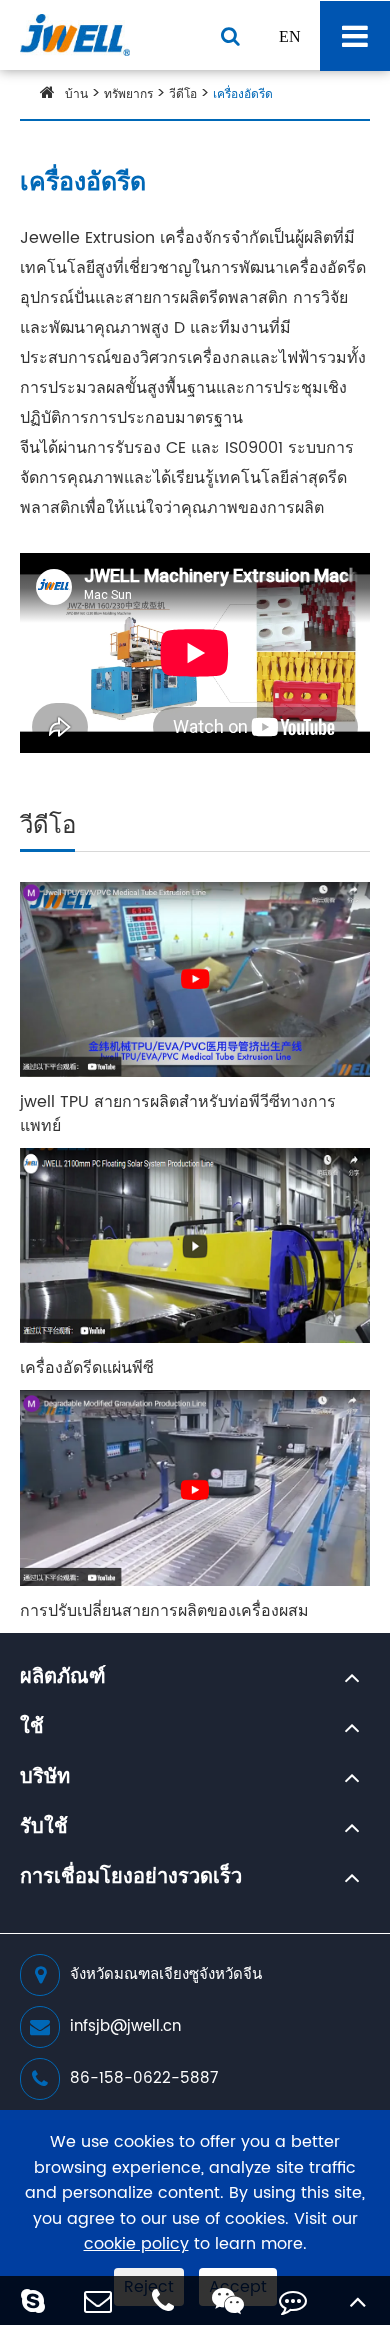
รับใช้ (44, 1828)
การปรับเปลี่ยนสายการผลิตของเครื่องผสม (164, 1611)
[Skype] (32, 2300)
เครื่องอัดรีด (243, 94)
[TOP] (357, 2300)
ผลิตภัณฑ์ (63, 1678)
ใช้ (32, 1728)
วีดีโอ (183, 94)
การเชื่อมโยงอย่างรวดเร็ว (131, 1878)
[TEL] (162, 2300)
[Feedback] (292, 2300)
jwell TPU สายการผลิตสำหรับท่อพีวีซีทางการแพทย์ (178, 1114)
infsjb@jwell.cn (125, 2026)
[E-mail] (97, 2300)
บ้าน (76, 94)
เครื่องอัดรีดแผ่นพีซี (87, 1368)
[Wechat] (227, 2300)
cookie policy (136, 2244)
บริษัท (45, 1778)
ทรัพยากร (128, 94)
